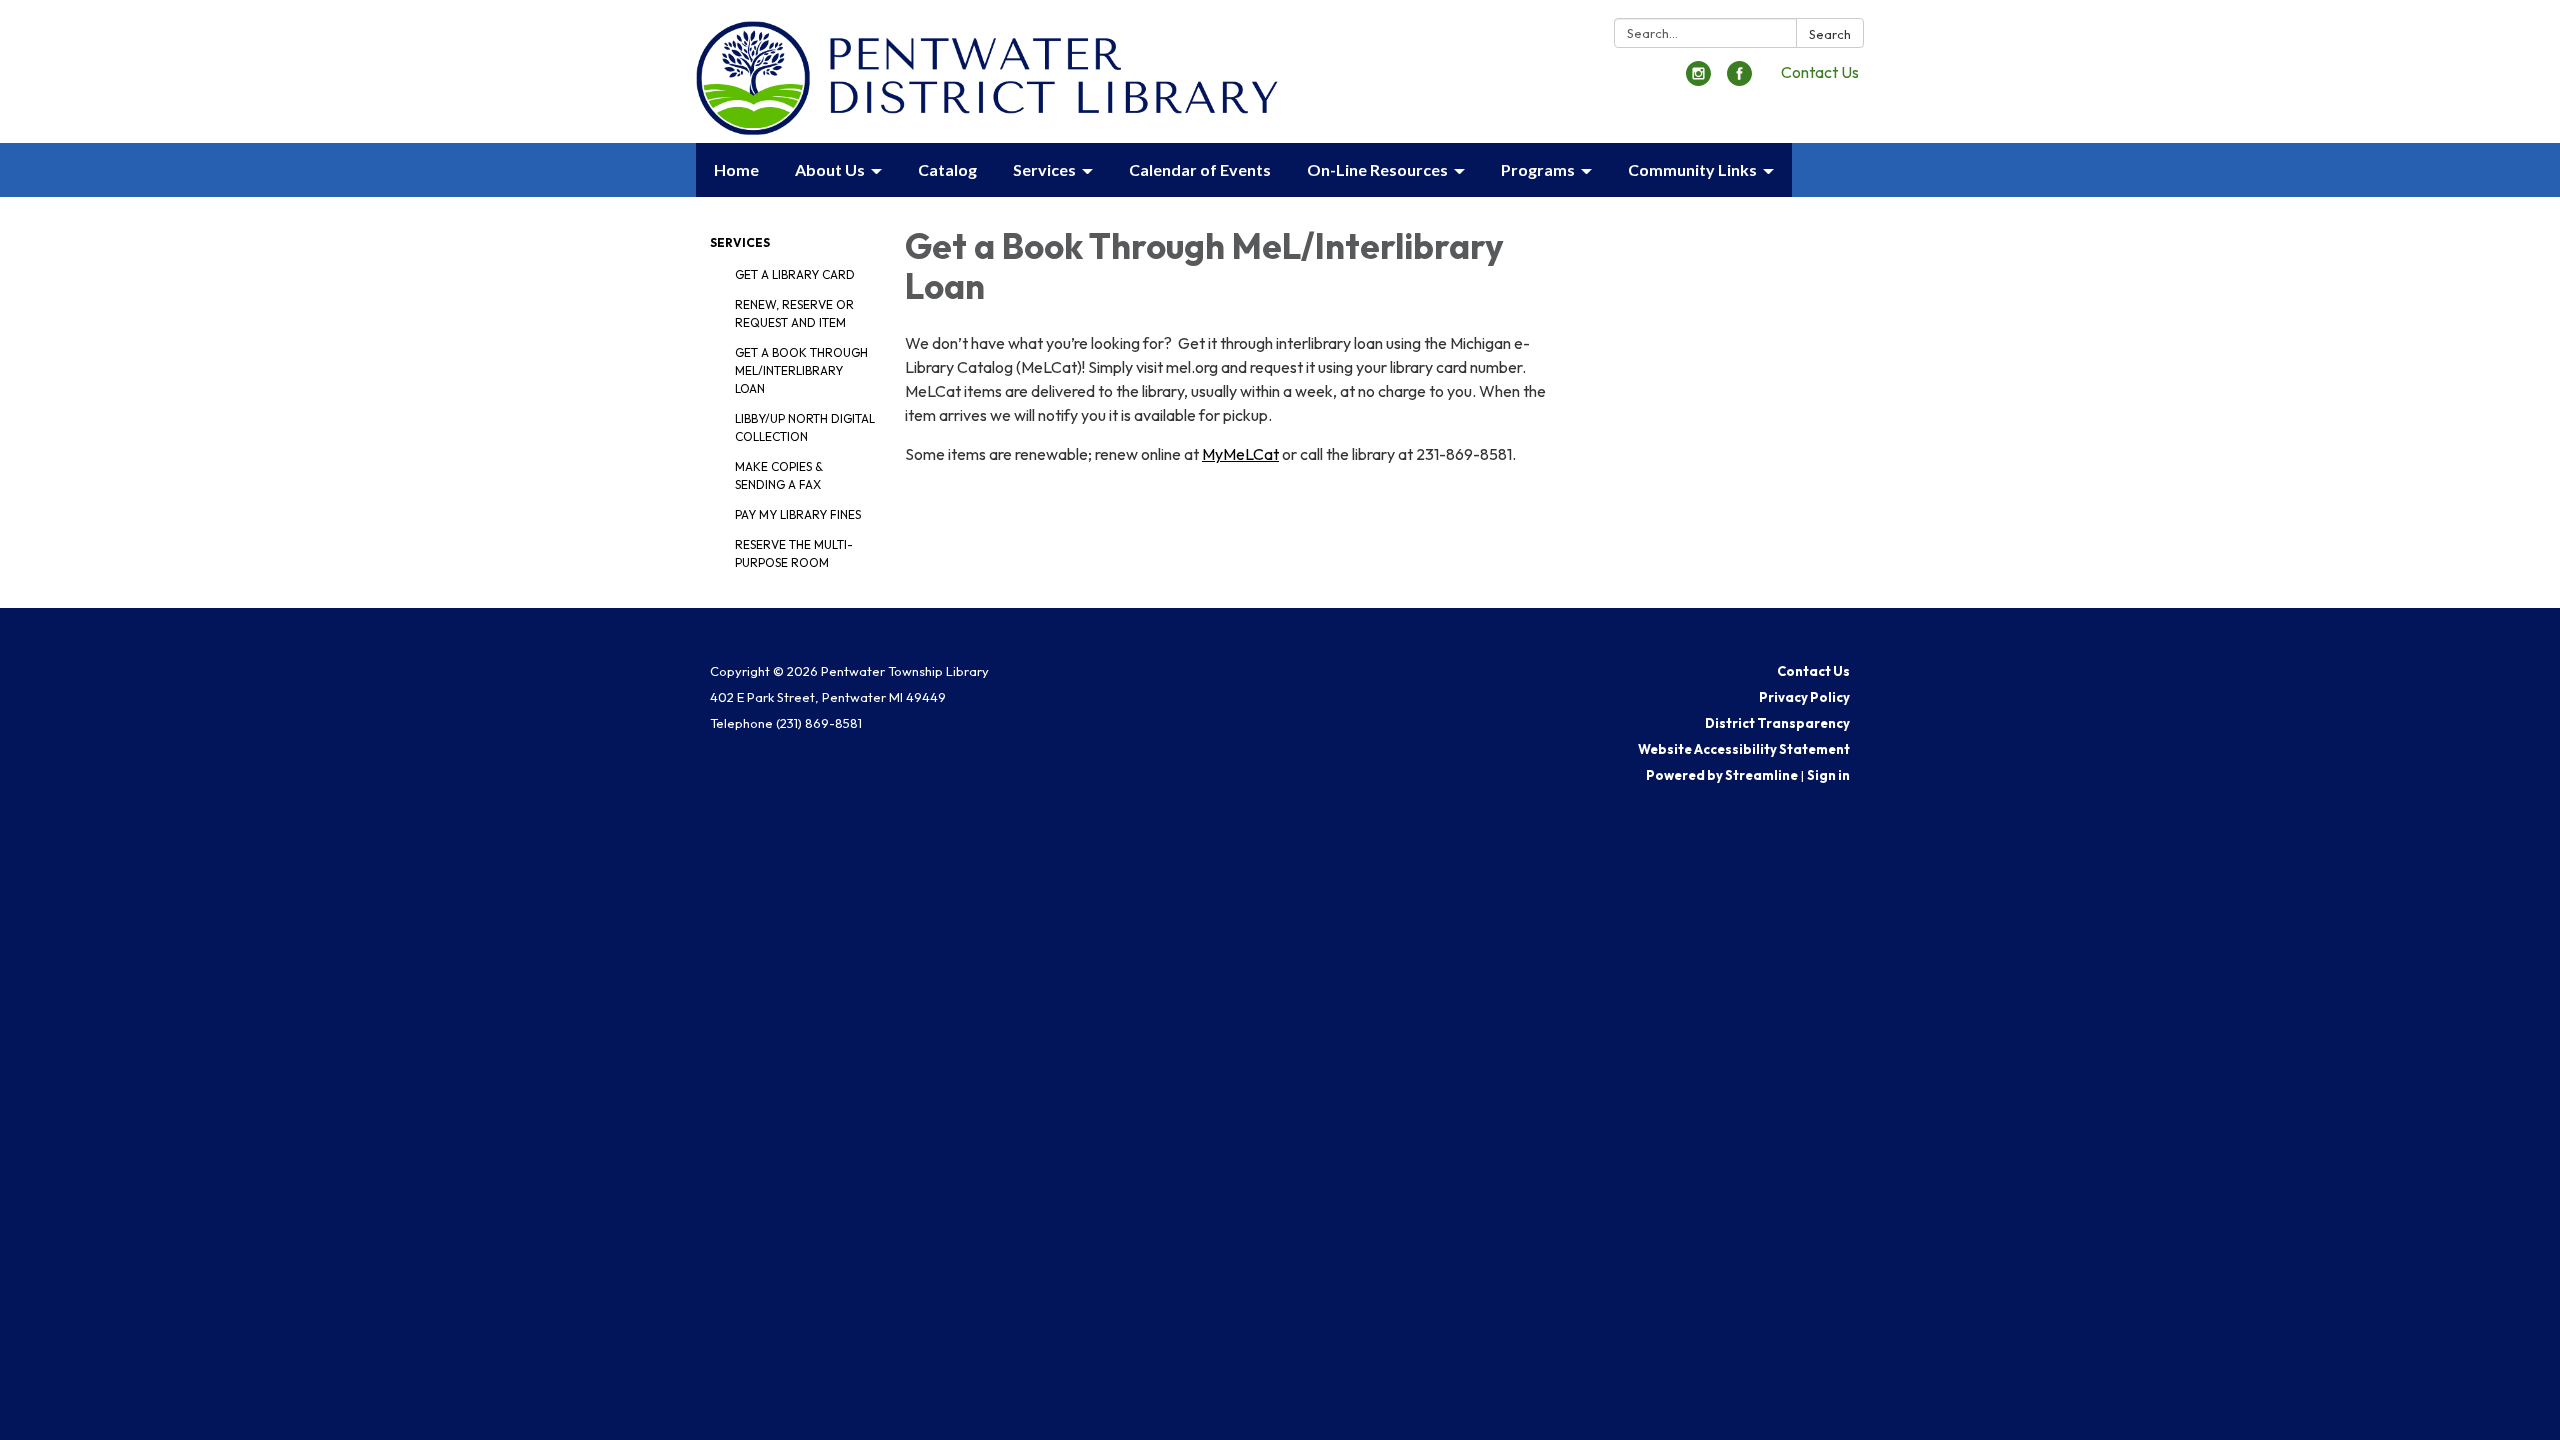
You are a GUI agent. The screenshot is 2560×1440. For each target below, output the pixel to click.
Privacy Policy (1804, 697)
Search (1830, 34)
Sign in (1828, 775)
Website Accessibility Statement (1744, 749)
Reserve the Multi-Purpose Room (794, 553)
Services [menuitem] (1044, 169)
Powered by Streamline (1722, 775)
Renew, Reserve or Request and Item (794, 313)
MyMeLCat (1240, 454)
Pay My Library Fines (798, 514)
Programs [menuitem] (1538, 169)
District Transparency (1777, 723)
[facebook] (1739, 80)
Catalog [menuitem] (947, 169)
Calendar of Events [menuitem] (1200, 169)
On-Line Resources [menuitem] (1377, 169)
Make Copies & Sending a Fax (779, 475)
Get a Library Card (795, 274)
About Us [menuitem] (830, 169)
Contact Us (1820, 72)
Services (740, 242)
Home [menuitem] (736, 169)
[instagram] (1698, 80)
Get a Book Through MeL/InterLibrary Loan (801, 370)
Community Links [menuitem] (1692, 169)
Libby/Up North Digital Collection (805, 427)
